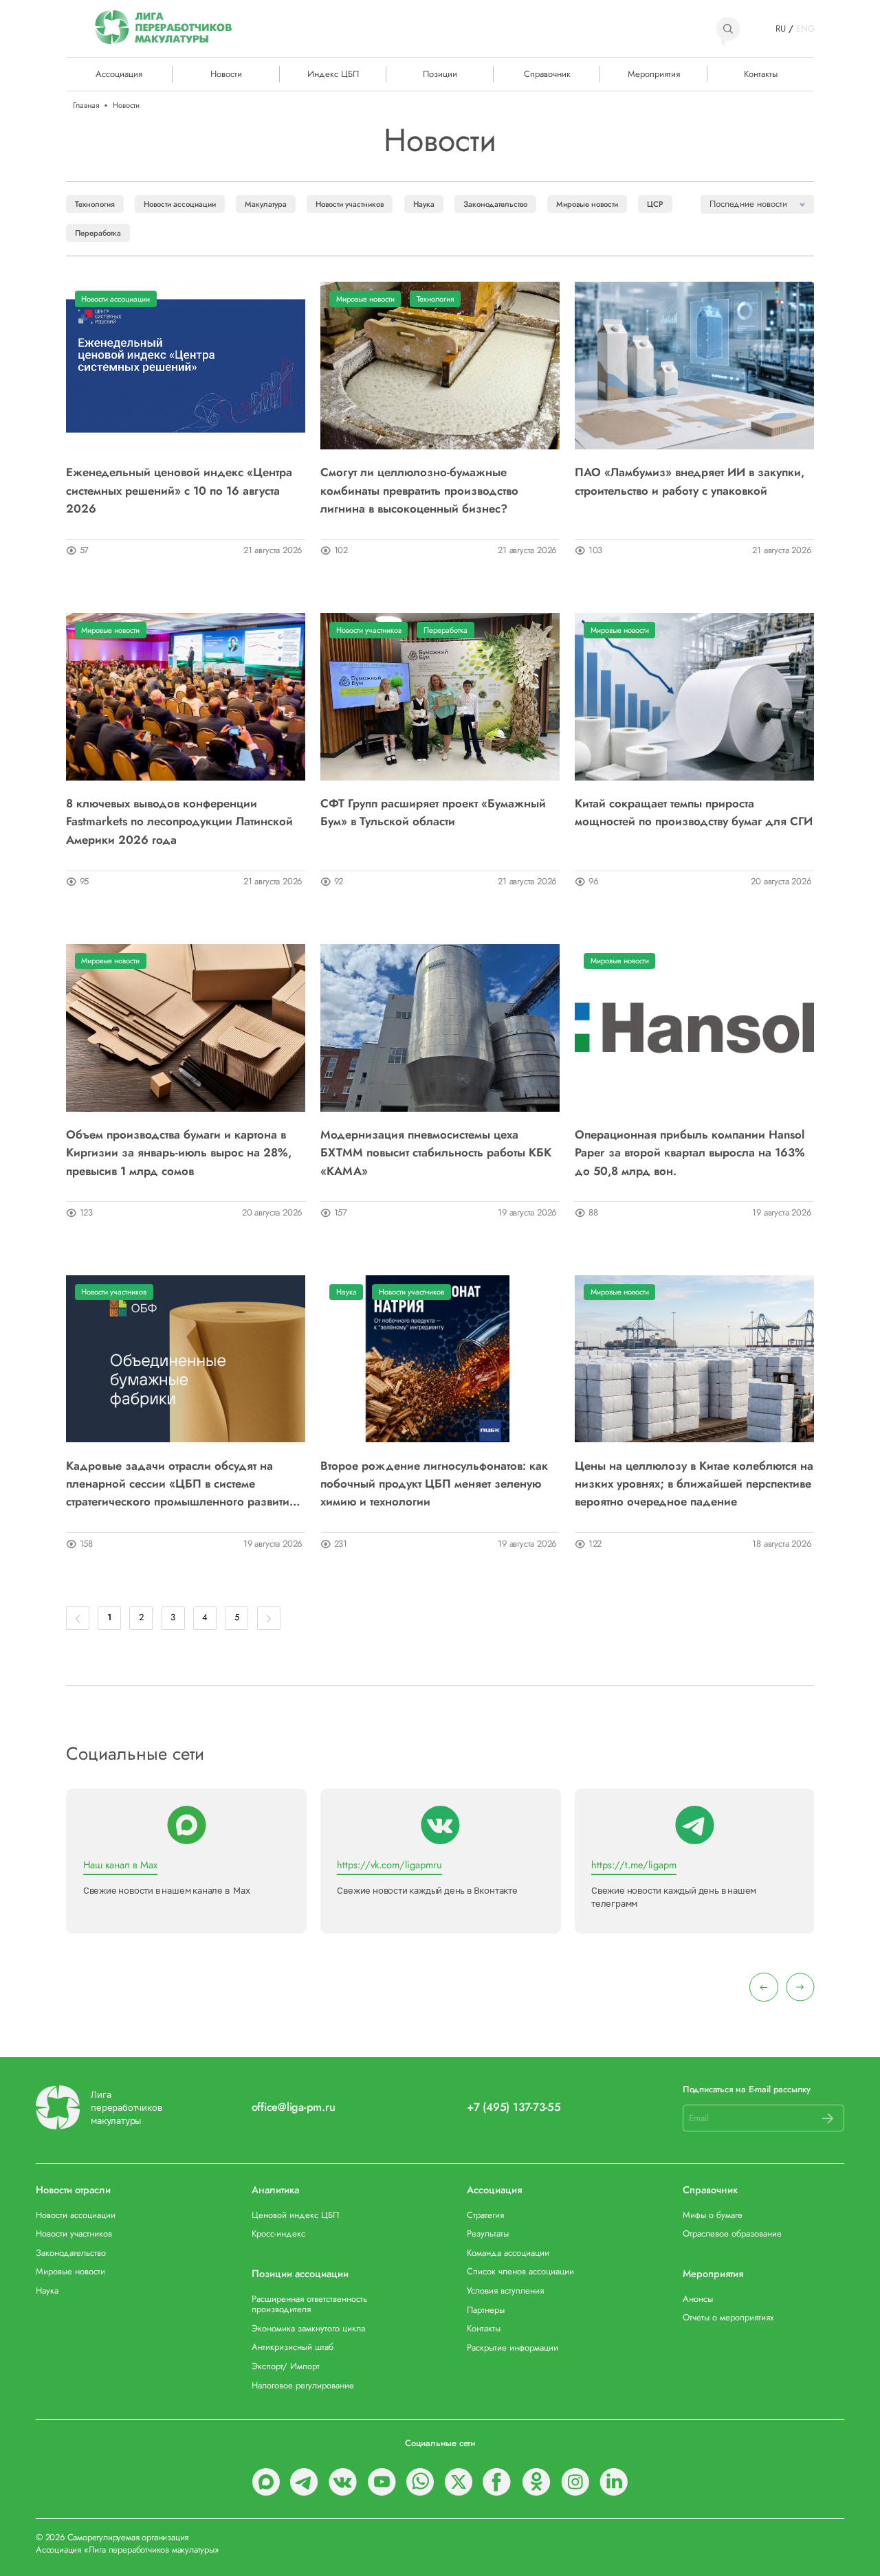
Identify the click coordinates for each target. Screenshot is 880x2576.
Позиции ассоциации (300, 2274)
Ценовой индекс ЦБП (295, 2215)
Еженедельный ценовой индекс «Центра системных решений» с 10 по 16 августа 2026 (179, 490)
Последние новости (748, 204)
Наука (424, 204)
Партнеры (486, 2310)
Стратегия (485, 2215)
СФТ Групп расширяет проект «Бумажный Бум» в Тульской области (433, 812)
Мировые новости (587, 204)
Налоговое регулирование (303, 2385)
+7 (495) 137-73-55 (514, 2108)
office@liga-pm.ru (294, 2108)
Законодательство (495, 204)
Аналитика (275, 2190)
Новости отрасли (73, 2190)
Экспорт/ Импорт (286, 2366)
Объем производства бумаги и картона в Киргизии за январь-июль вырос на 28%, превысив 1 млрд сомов (179, 1153)
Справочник (547, 74)
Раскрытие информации (513, 2348)
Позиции (440, 74)
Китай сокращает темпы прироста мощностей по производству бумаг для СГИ (694, 812)
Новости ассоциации (180, 204)
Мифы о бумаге (713, 2215)
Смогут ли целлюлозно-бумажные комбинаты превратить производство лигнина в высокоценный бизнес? (419, 490)
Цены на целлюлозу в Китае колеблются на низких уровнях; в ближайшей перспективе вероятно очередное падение (694, 1484)
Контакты (761, 74)
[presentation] (763, 1987)
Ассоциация (494, 2190)
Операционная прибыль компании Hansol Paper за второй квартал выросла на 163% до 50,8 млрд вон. (690, 1153)
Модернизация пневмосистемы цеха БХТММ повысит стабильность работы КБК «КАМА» (436, 1153)
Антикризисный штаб (293, 2347)
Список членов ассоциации (520, 2271)
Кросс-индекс (278, 2233)
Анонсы (698, 2299)
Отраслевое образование (732, 2233)
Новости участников (350, 204)
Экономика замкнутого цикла (308, 2328)
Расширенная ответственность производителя (309, 2304)
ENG (805, 29)
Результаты (488, 2233)
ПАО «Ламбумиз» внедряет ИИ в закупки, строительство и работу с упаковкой (690, 481)
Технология (95, 204)
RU (781, 29)
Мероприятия (654, 74)
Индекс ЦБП (333, 74)
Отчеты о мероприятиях (728, 2317)
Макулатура (266, 204)
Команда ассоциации (508, 2253)
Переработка (98, 233)
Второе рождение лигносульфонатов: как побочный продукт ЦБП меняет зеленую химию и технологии (434, 1484)
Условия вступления (505, 2291)
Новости (226, 74)
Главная (86, 105)
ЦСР (655, 204)
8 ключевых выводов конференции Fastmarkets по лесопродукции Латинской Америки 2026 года (179, 821)
